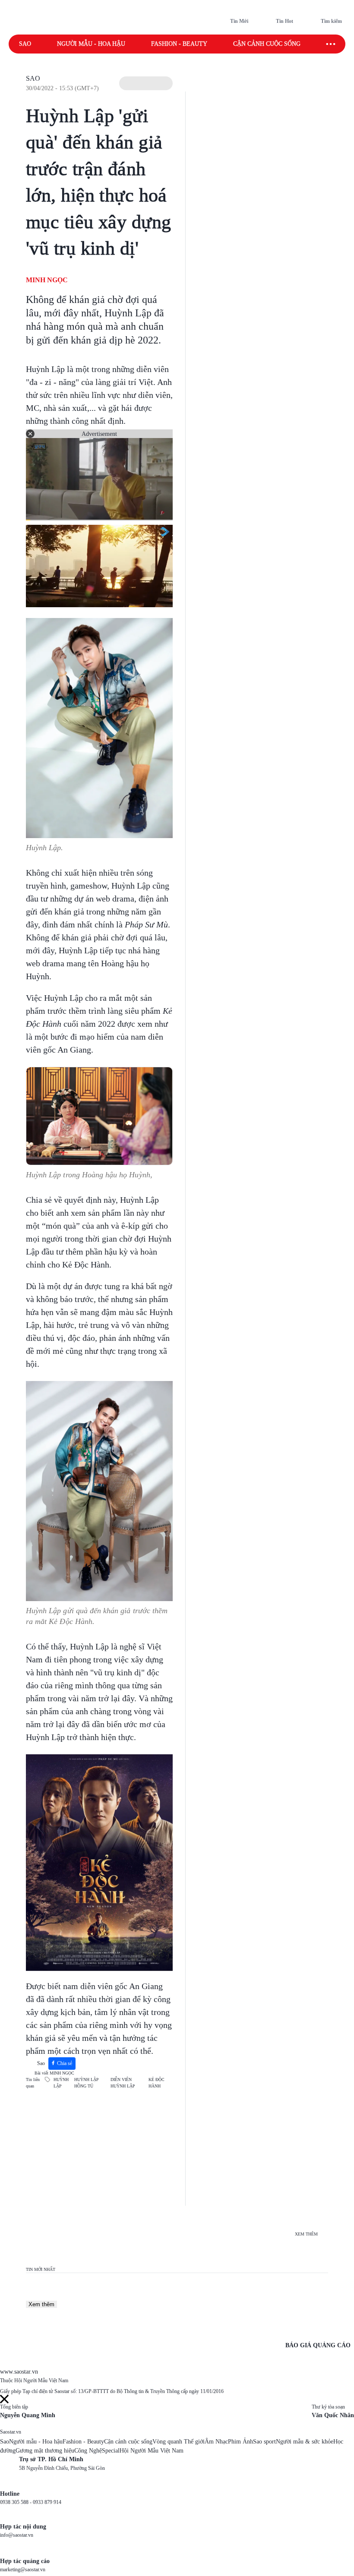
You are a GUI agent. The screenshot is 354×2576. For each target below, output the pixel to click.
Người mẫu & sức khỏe (305, 2442)
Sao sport (264, 2442)
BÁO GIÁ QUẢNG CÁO (318, 2345)
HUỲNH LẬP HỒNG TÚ (87, 2083)
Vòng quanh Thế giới (179, 2442)
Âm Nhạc (216, 2442)
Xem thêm (41, 2304)
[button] (146, 83)
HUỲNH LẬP (61, 2083)
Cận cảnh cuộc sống (267, 44)
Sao (25, 44)
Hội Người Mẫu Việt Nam (152, 2451)
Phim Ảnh (240, 2442)
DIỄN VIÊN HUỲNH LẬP (123, 2083)
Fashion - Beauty (179, 44)
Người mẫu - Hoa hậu (91, 44)
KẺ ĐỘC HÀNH (156, 2083)
